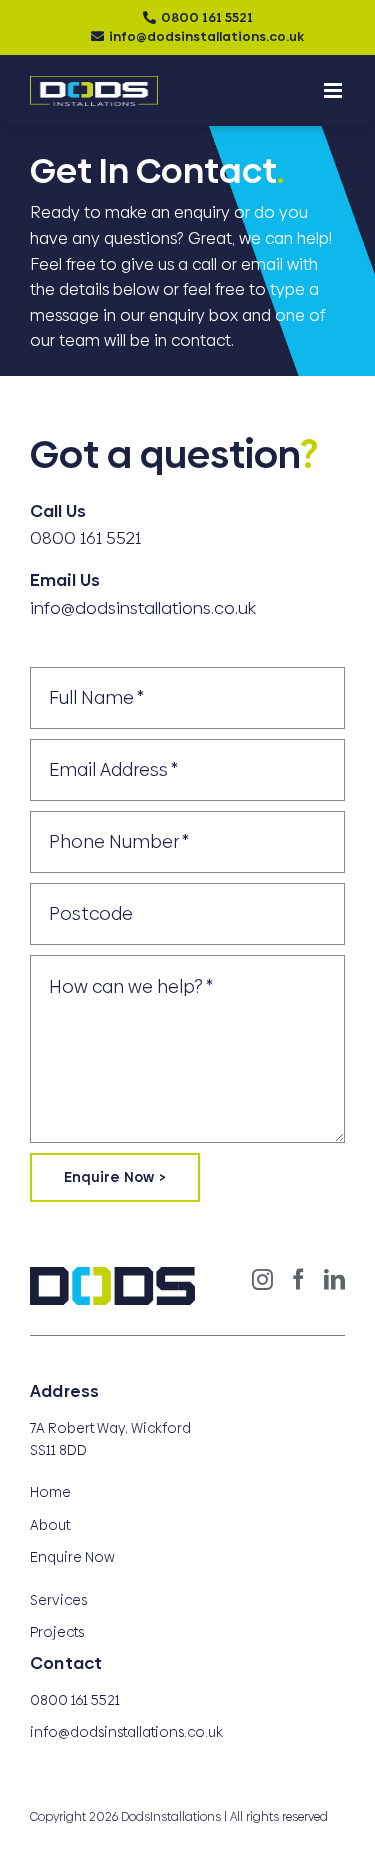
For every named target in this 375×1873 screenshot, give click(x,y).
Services (58, 1600)
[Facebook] (298, 1279)
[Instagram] (262, 1279)
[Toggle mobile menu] (334, 90)
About (50, 1525)
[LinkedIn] (334, 1279)
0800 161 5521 (207, 17)
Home (50, 1492)
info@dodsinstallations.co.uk (206, 36)
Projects (57, 1632)
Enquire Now (72, 1557)
